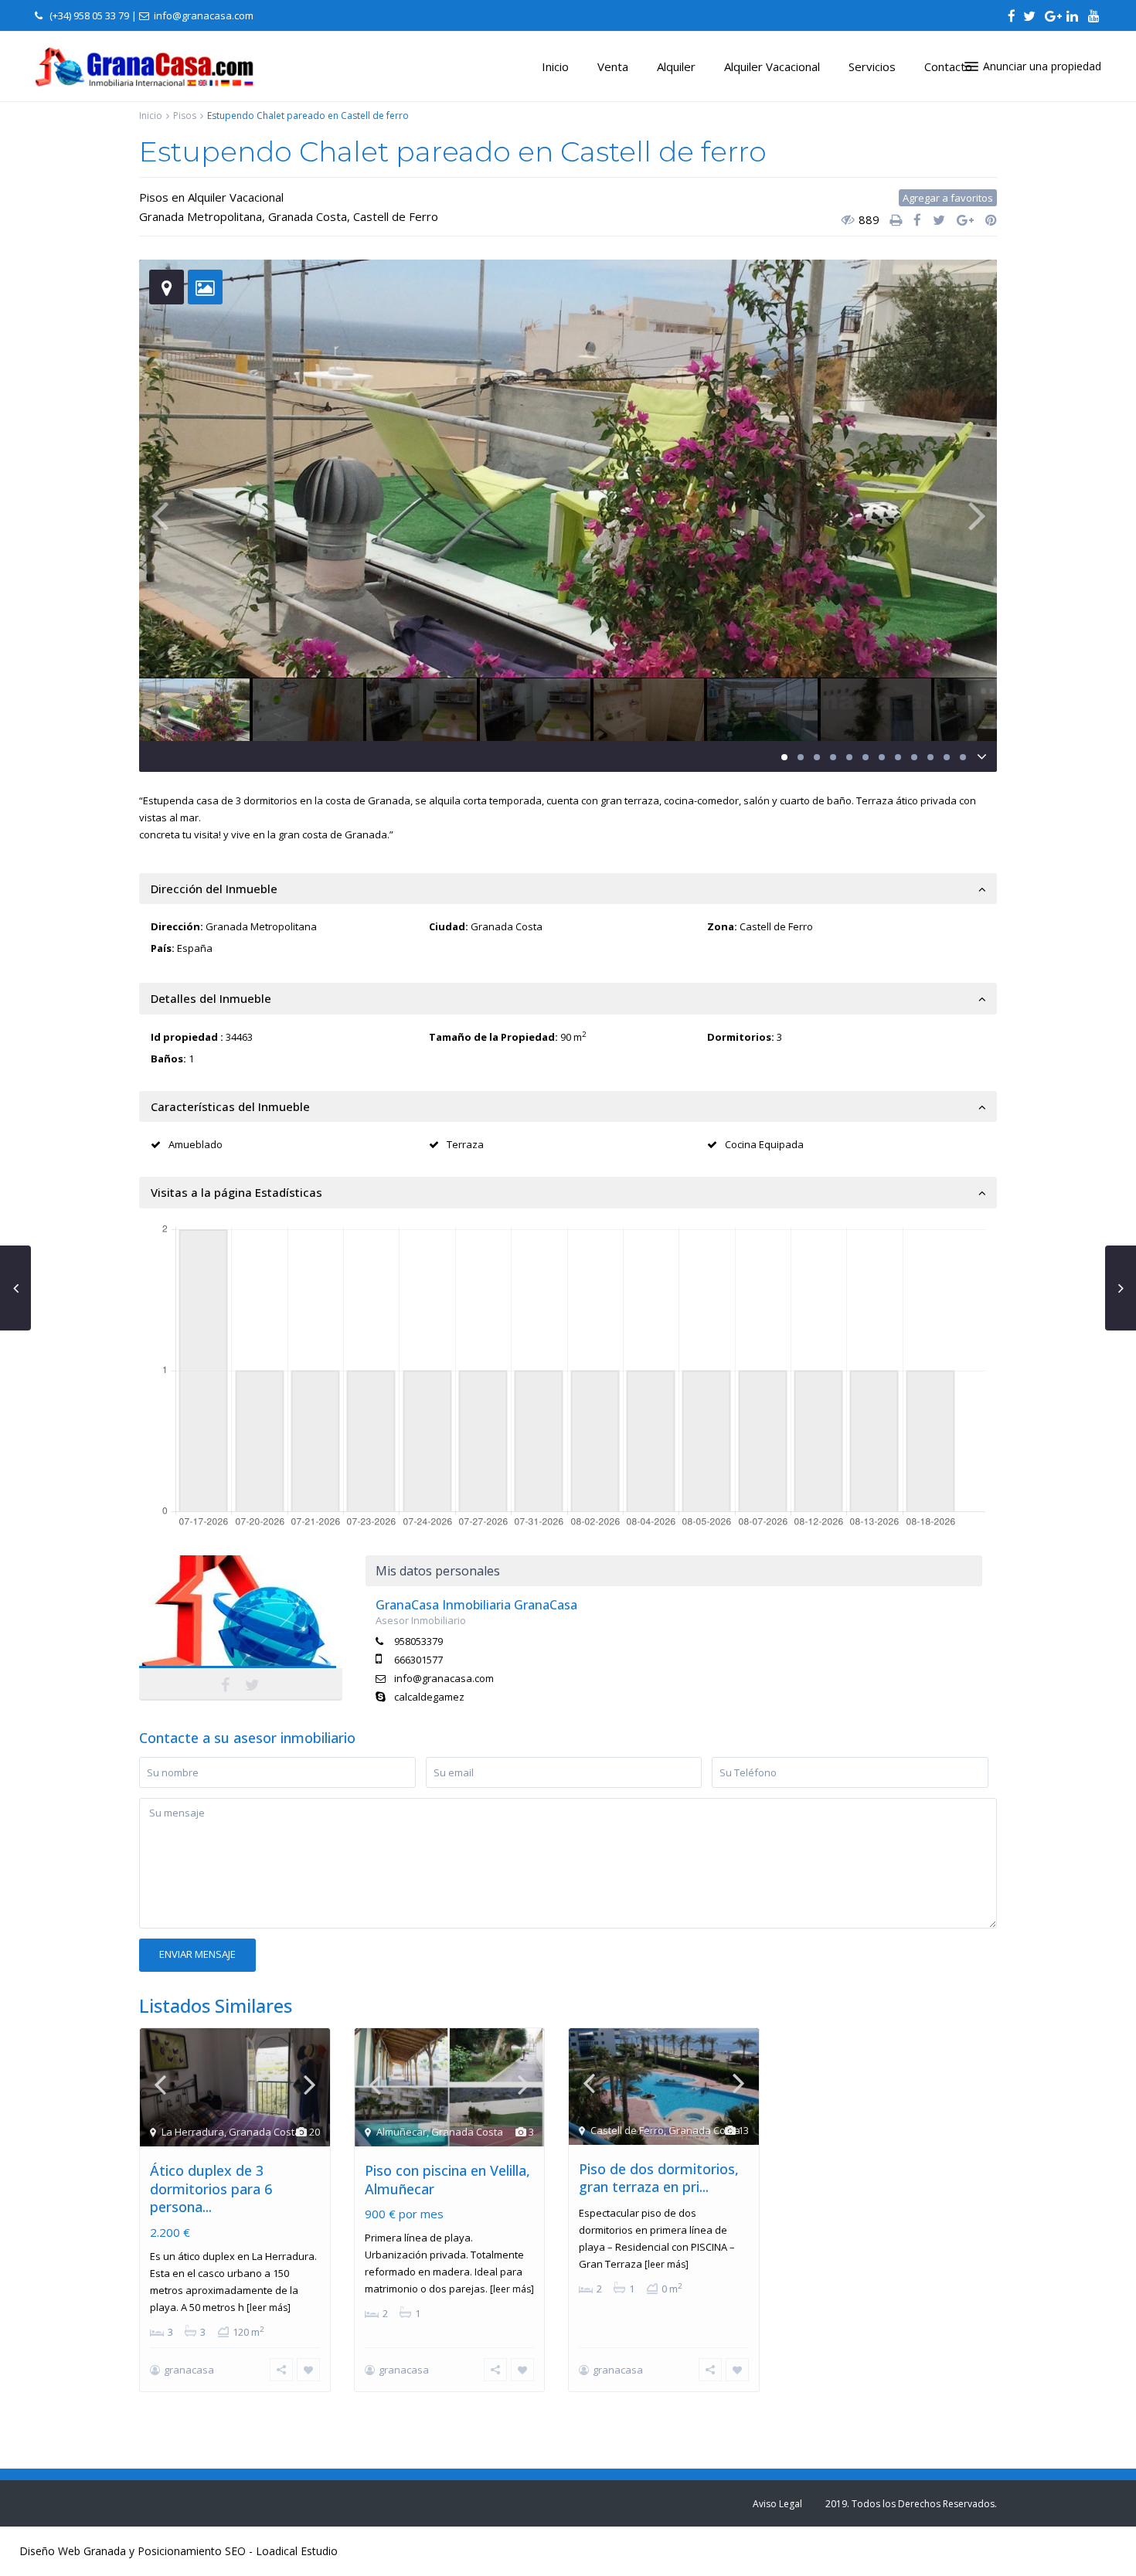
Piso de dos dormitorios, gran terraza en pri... (659, 2178)
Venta (613, 66)
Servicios (872, 66)
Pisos (185, 116)
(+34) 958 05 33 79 (89, 15)
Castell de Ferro (396, 216)
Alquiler (676, 66)
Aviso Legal (777, 2504)
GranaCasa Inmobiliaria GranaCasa (241, 1623)
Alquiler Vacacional (772, 66)
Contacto (948, 66)
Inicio (555, 66)
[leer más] (269, 2308)
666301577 (418, 1660)
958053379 (418, 1641)
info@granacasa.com (444, 1678)
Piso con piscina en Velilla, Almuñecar (447, 2179)
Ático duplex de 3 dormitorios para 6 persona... (211, 2189)
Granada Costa (308, 216)
